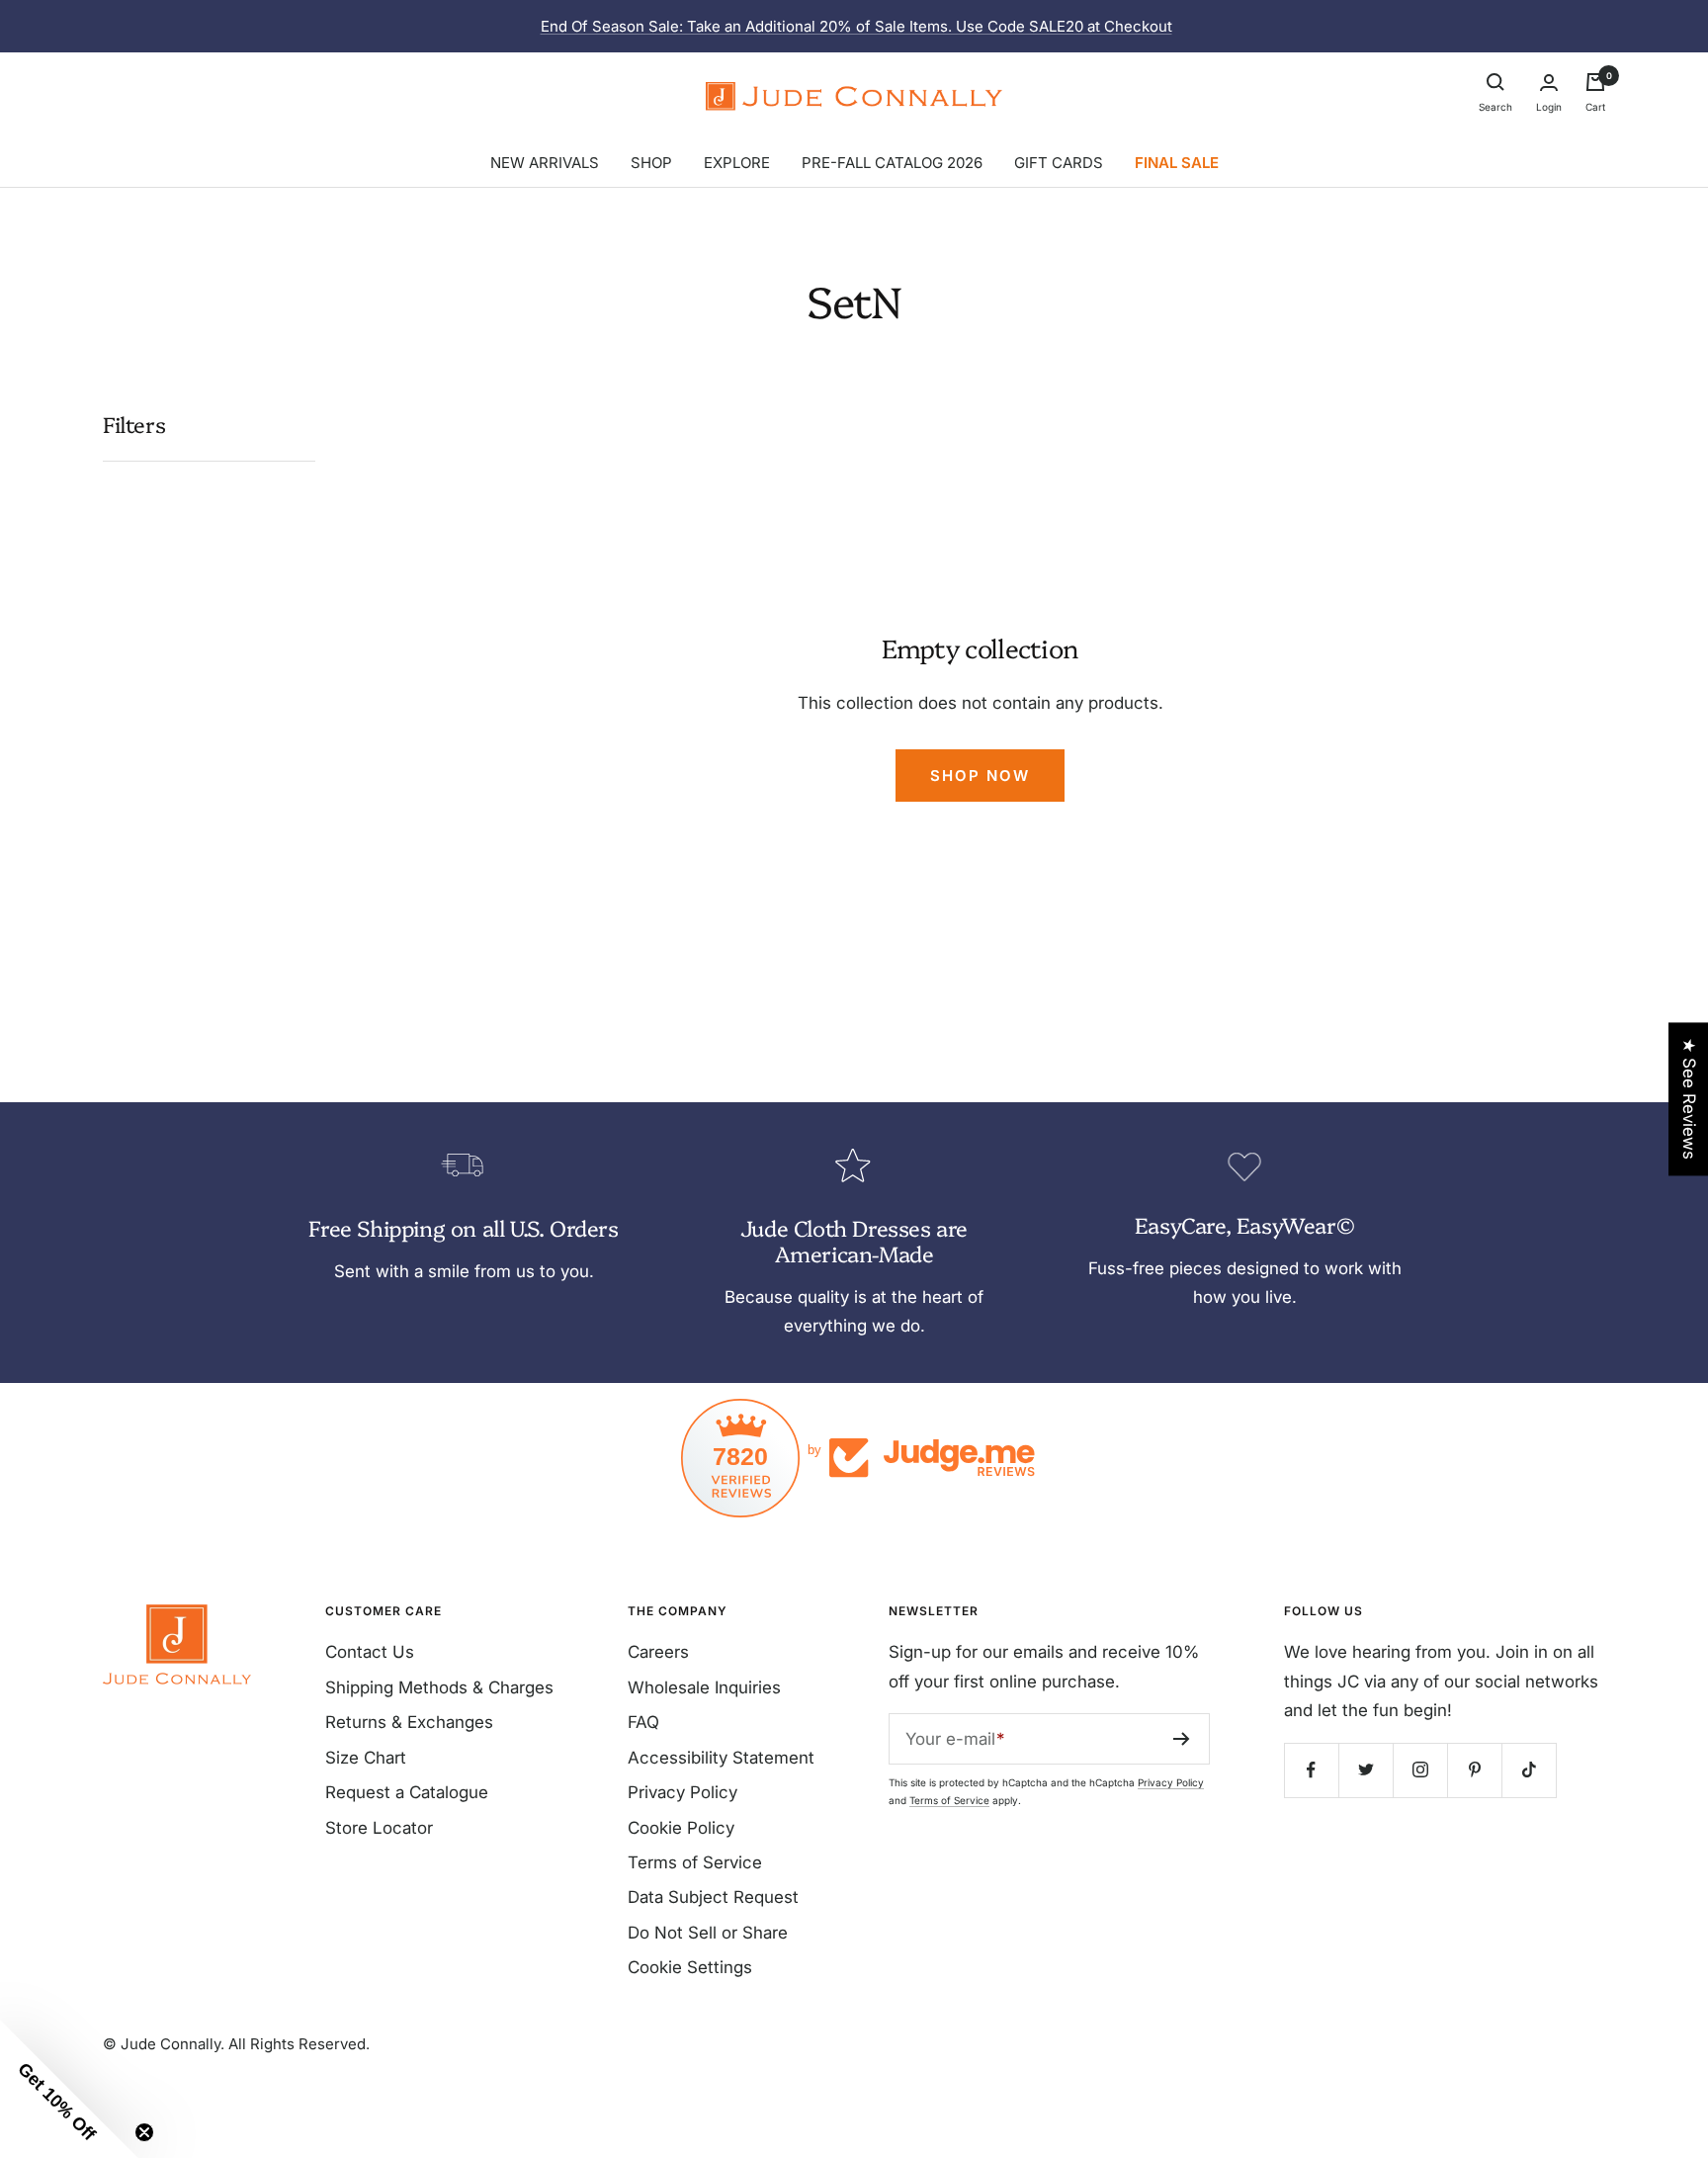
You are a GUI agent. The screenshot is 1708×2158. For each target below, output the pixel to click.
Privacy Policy (683, 1792)
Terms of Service (695, 1862)
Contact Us (370, 1652)
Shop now (980, 776)
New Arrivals (545, 163)
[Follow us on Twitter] (1366, 1770)
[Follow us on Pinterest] (1474, 1770)
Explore (737, 163)
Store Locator (379, 1828)
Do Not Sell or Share (708, 1933)
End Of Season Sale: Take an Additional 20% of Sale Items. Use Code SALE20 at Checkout (856, 26)
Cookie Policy (681, 1828)
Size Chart (366, 1758)
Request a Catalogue (407, 1792)
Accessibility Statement (721, 1758)
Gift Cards (1059, 163)
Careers (658, 1652)
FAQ (643, 1722)
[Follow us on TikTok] (1529, 1770)
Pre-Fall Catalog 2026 (892, 163)
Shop (651, 163)
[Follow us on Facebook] (1311, 1770)
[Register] (1182, 1739)
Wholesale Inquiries (704, 1687)
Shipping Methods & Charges (439, 1687)
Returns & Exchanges (409, 1722)
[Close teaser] (144, 2132)
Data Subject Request (713, 1897)
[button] (69, 2089)
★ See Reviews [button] (1689, 1099)
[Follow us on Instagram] (1420, 1770)
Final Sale (1177, 163)
